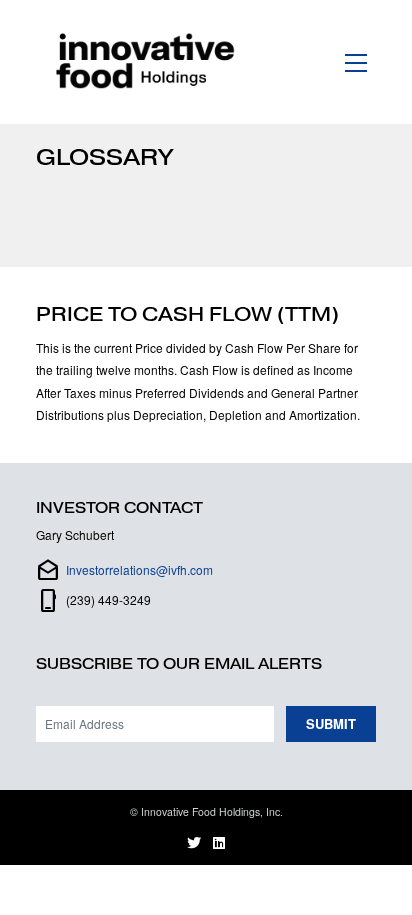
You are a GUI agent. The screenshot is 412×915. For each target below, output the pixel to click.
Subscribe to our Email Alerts (179, 664)
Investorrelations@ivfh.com (139, 569)
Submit (331, 723)
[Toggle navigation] (356, 61)
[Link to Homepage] (149, 62)
